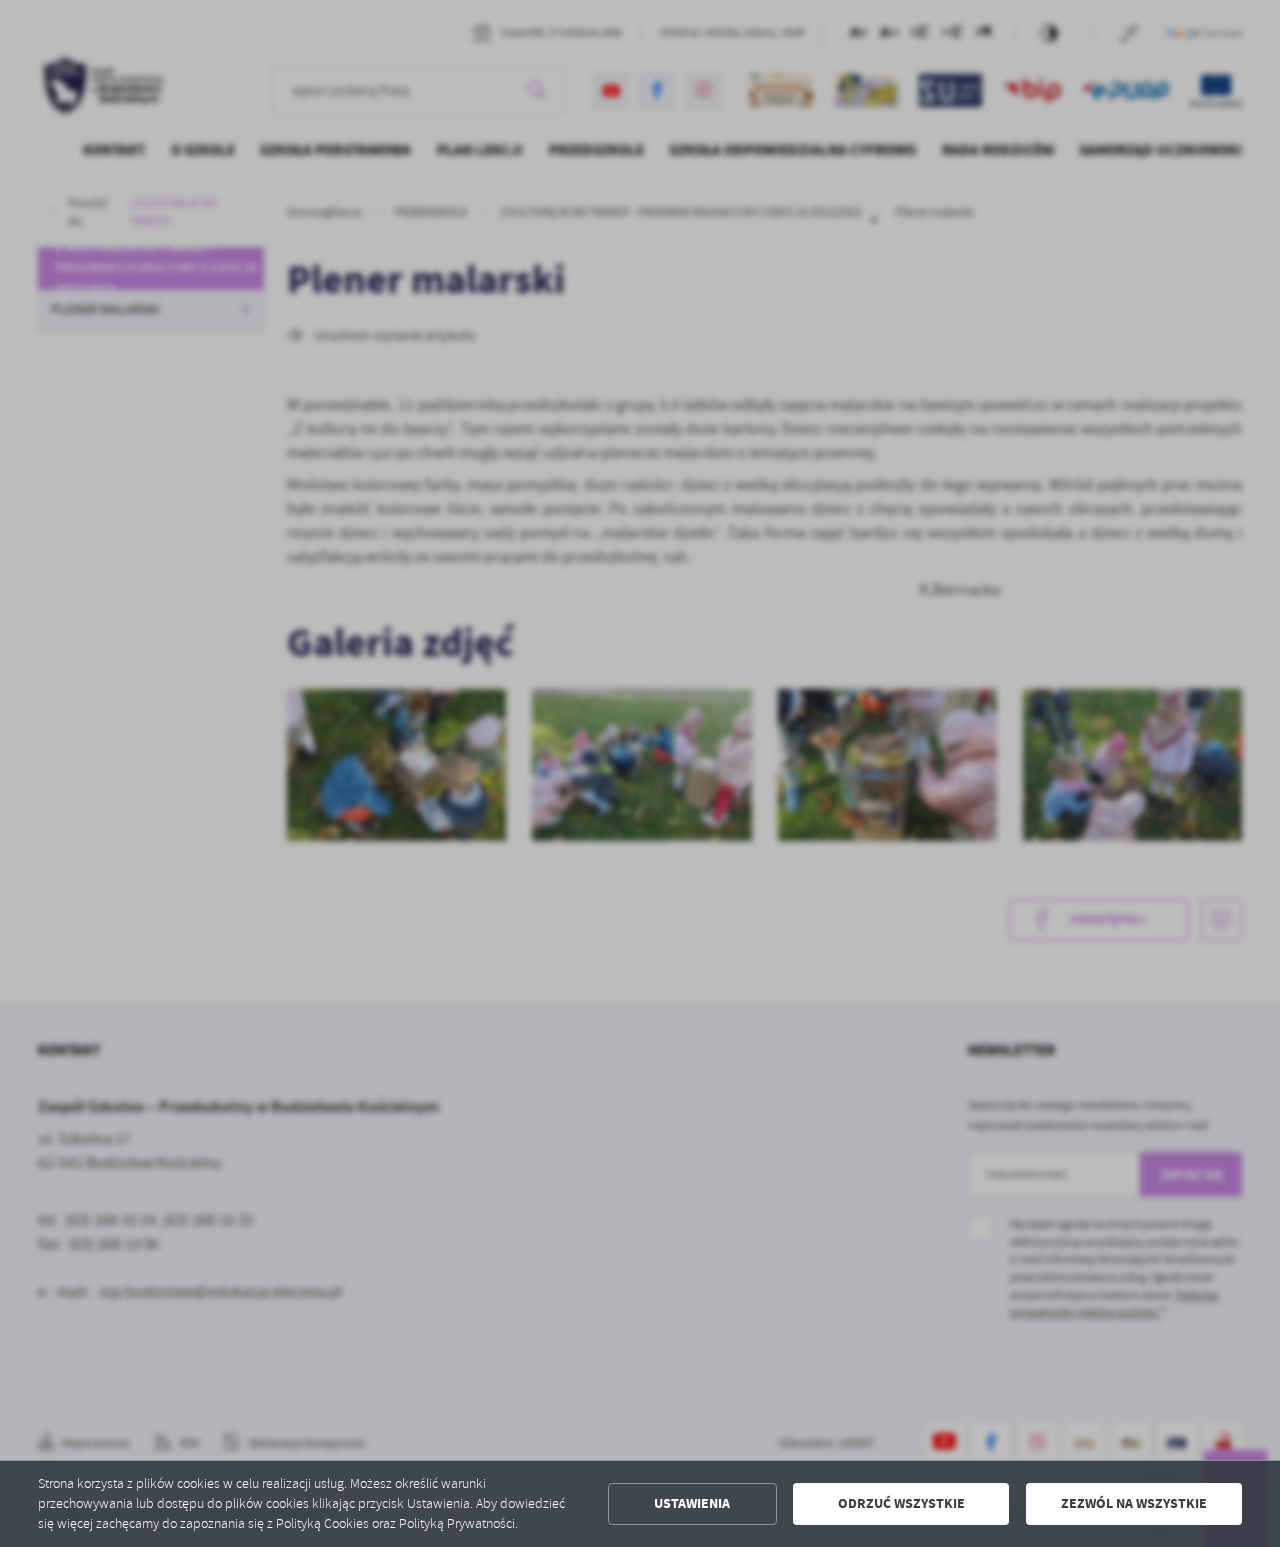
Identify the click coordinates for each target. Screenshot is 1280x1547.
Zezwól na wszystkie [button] (1134, 1503)
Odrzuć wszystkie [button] (901, 1503)
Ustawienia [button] (692, 1503)
